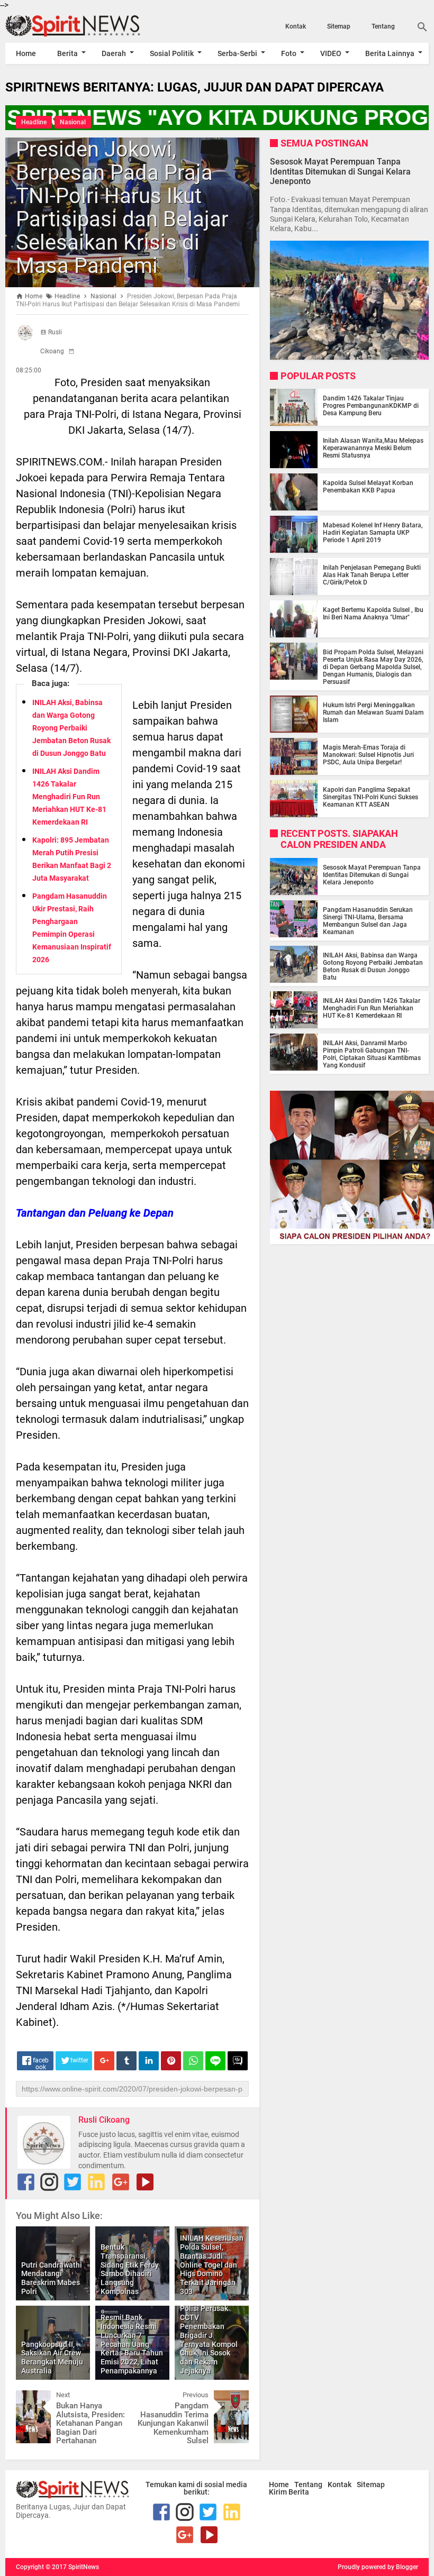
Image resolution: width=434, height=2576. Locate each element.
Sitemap (339, 26)
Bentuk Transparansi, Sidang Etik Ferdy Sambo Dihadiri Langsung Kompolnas (130, 2269)
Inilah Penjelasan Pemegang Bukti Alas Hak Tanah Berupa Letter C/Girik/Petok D (372, 575)
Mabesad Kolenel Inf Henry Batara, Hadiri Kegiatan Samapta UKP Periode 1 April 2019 (373, 533)
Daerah (114, 53)
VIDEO (331, 53)
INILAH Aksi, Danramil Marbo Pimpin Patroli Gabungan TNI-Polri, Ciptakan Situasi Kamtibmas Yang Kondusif (372, 1054)
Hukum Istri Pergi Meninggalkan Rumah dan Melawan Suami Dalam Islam (373, 712)
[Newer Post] (32, 2398)
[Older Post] (233, 2398)
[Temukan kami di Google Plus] (121, 2182)
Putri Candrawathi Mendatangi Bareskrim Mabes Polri (52, 2278)
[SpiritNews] (69, 26)
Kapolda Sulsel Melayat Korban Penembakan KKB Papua (368, 487)
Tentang (383, 26)
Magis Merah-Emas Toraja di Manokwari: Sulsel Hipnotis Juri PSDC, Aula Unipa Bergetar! (368, 755)
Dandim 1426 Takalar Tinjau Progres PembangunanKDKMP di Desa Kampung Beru (371, 406)
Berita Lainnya (390, 53)
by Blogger (403, 2567)
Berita (67, 53)
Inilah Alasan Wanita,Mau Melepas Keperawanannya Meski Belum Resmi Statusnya (373, 448)
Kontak (296, 26)
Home (26, 53)
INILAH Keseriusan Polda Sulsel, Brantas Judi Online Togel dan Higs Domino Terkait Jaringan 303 (212, 2265)
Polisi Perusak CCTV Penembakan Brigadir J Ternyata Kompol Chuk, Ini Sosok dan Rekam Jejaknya (209, 2340)
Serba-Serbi (237, 53)
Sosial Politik (172, 53)
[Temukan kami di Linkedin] (96, 2182)
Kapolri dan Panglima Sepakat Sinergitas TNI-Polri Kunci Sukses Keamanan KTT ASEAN (370, 797)
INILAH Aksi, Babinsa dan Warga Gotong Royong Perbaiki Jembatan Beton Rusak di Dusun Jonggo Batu (71, 728)
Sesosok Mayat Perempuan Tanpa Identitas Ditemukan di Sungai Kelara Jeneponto (340, 171)
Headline (34, 122)
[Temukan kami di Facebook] (26, 2182)
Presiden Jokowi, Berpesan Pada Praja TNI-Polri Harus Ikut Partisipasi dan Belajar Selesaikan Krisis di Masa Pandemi (122, 208)
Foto (289, 53)
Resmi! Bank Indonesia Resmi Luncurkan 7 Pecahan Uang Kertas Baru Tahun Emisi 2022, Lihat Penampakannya (132, 2344)
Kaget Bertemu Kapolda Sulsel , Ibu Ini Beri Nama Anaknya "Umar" (373, 614)
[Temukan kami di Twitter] (73, 2182)
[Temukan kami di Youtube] (145, 2182)
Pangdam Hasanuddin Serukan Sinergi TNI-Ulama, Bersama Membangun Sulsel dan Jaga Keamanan (368, 921)
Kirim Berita (289, 2492)
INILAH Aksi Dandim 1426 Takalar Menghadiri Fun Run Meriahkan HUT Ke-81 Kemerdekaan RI (69, 797)
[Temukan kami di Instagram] (49, 2182)
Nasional (73, 122)
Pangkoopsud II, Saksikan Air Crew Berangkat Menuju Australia (52, 2358)
